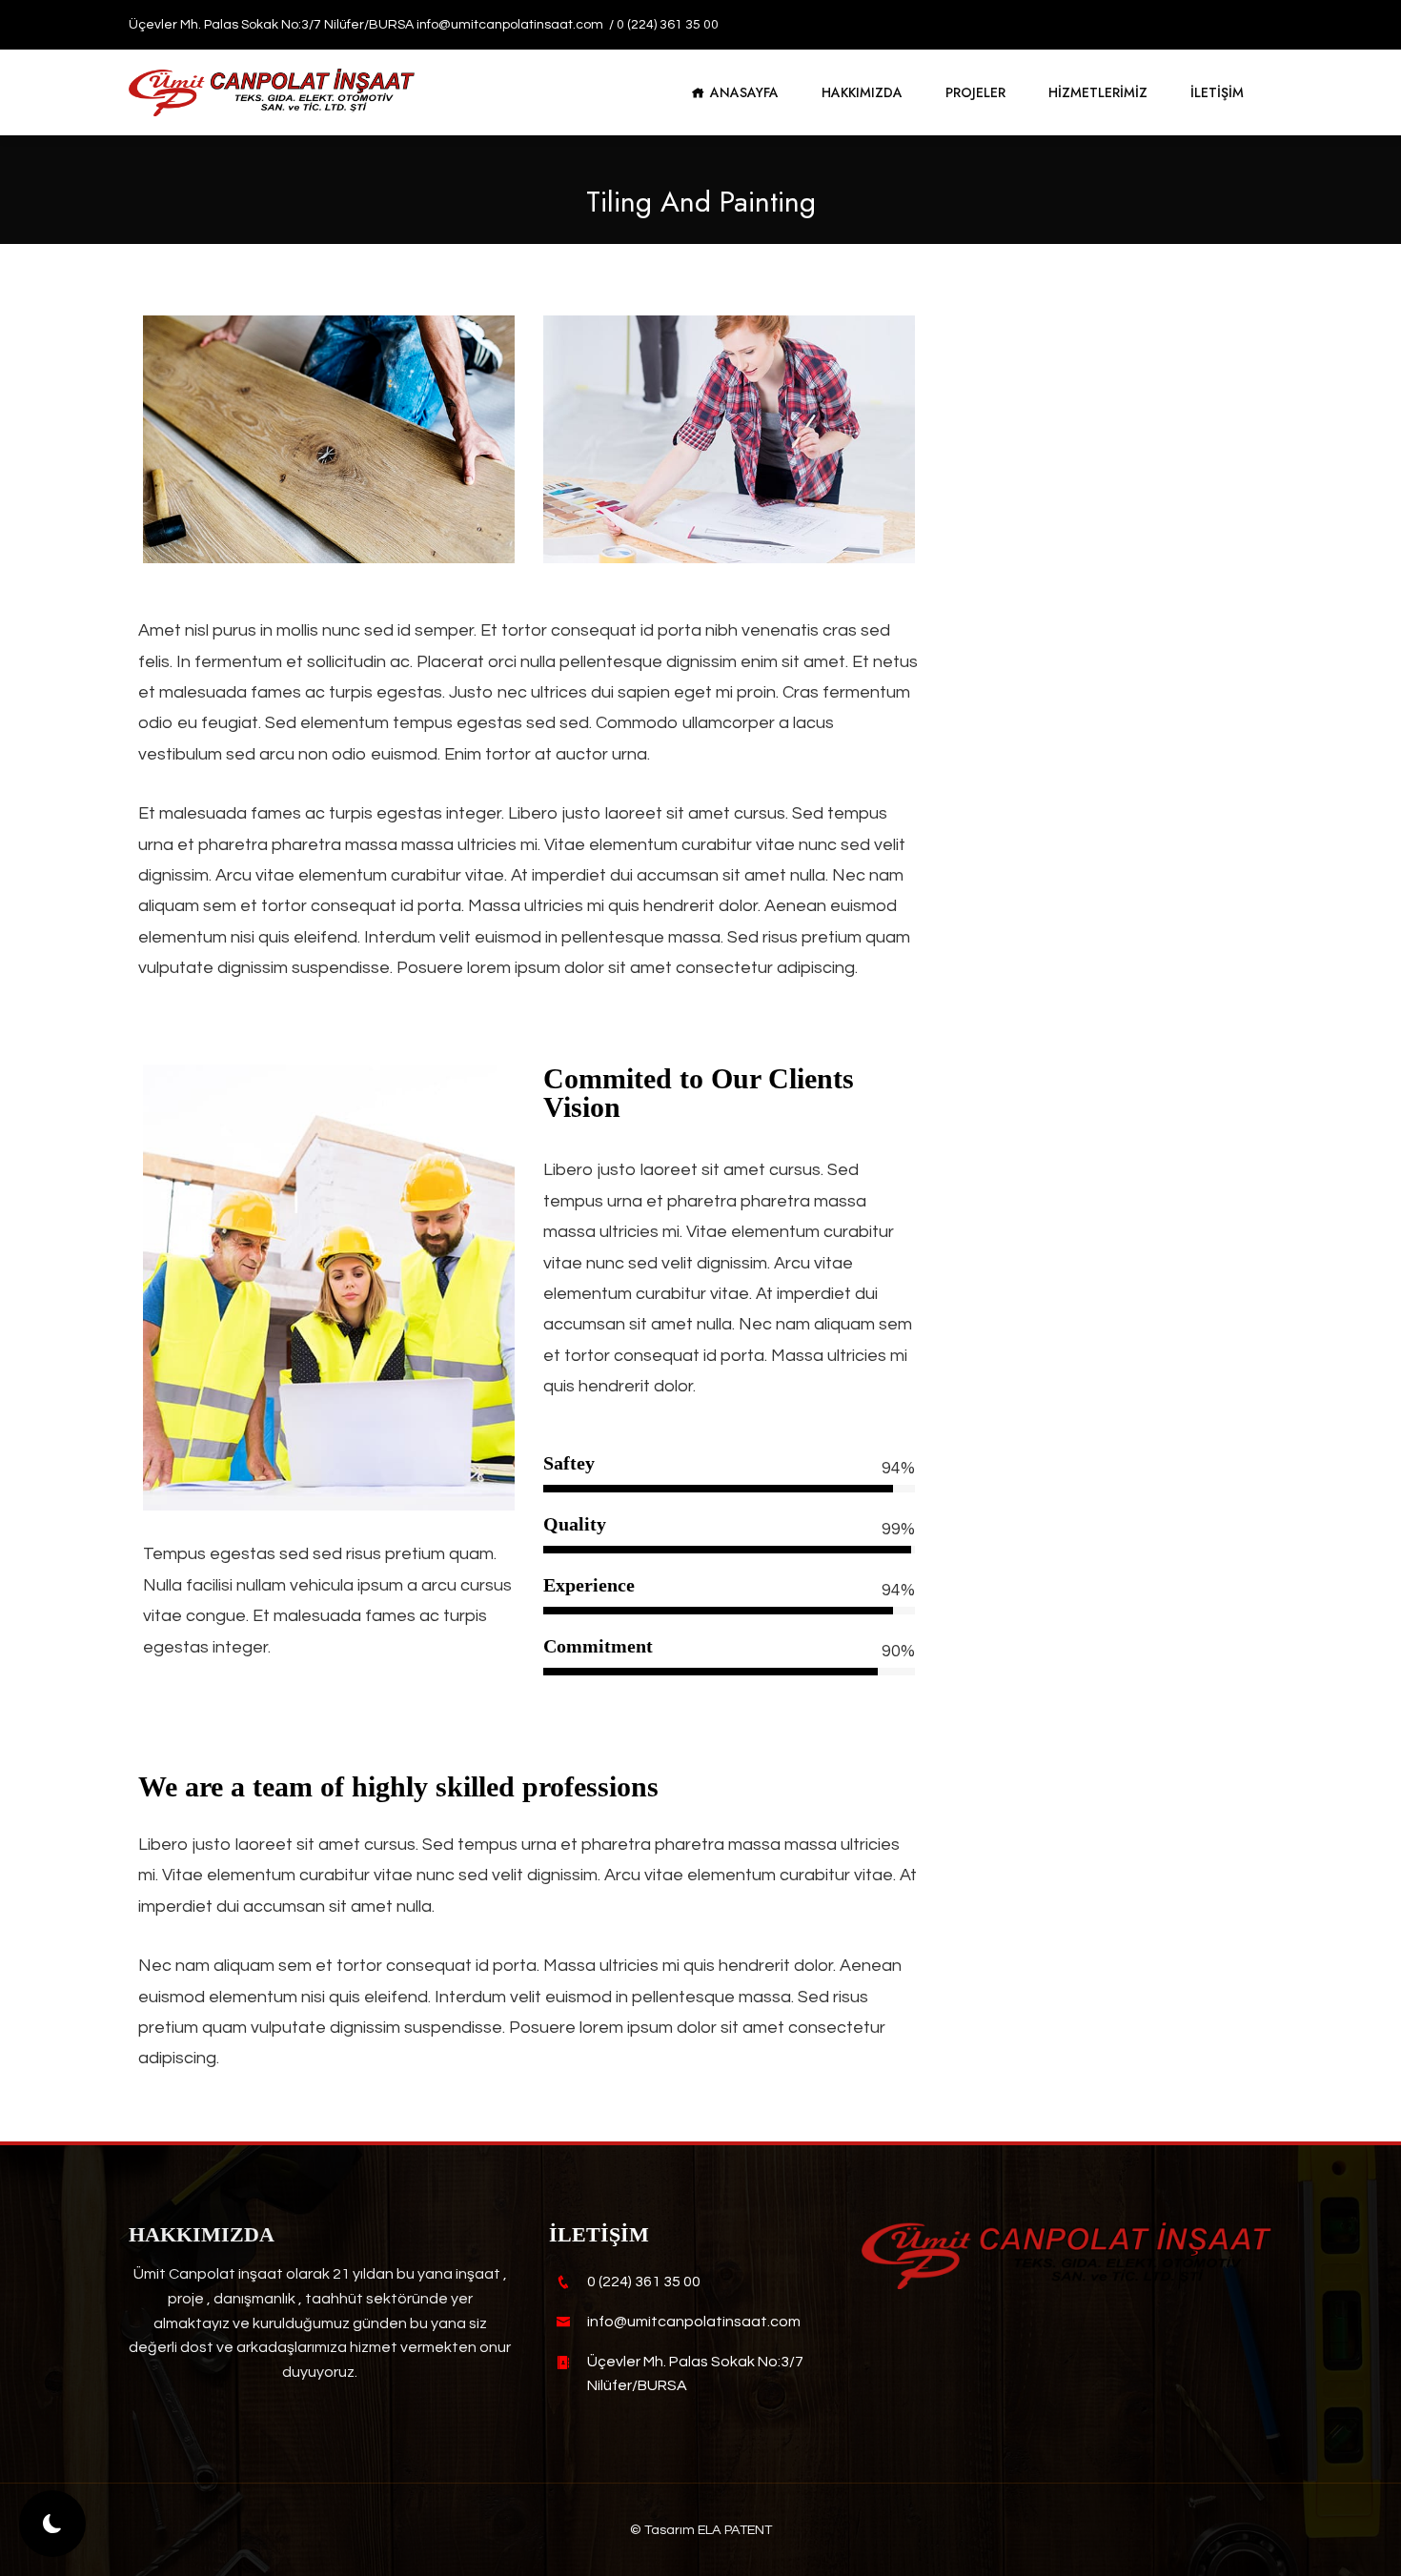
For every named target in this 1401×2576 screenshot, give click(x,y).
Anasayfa (744, 92)
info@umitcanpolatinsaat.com (511, 25)
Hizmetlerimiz (1098, 92)
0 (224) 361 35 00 (668, 25)
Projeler (975, 92)
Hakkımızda (862, 92)
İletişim (1217, 92)
